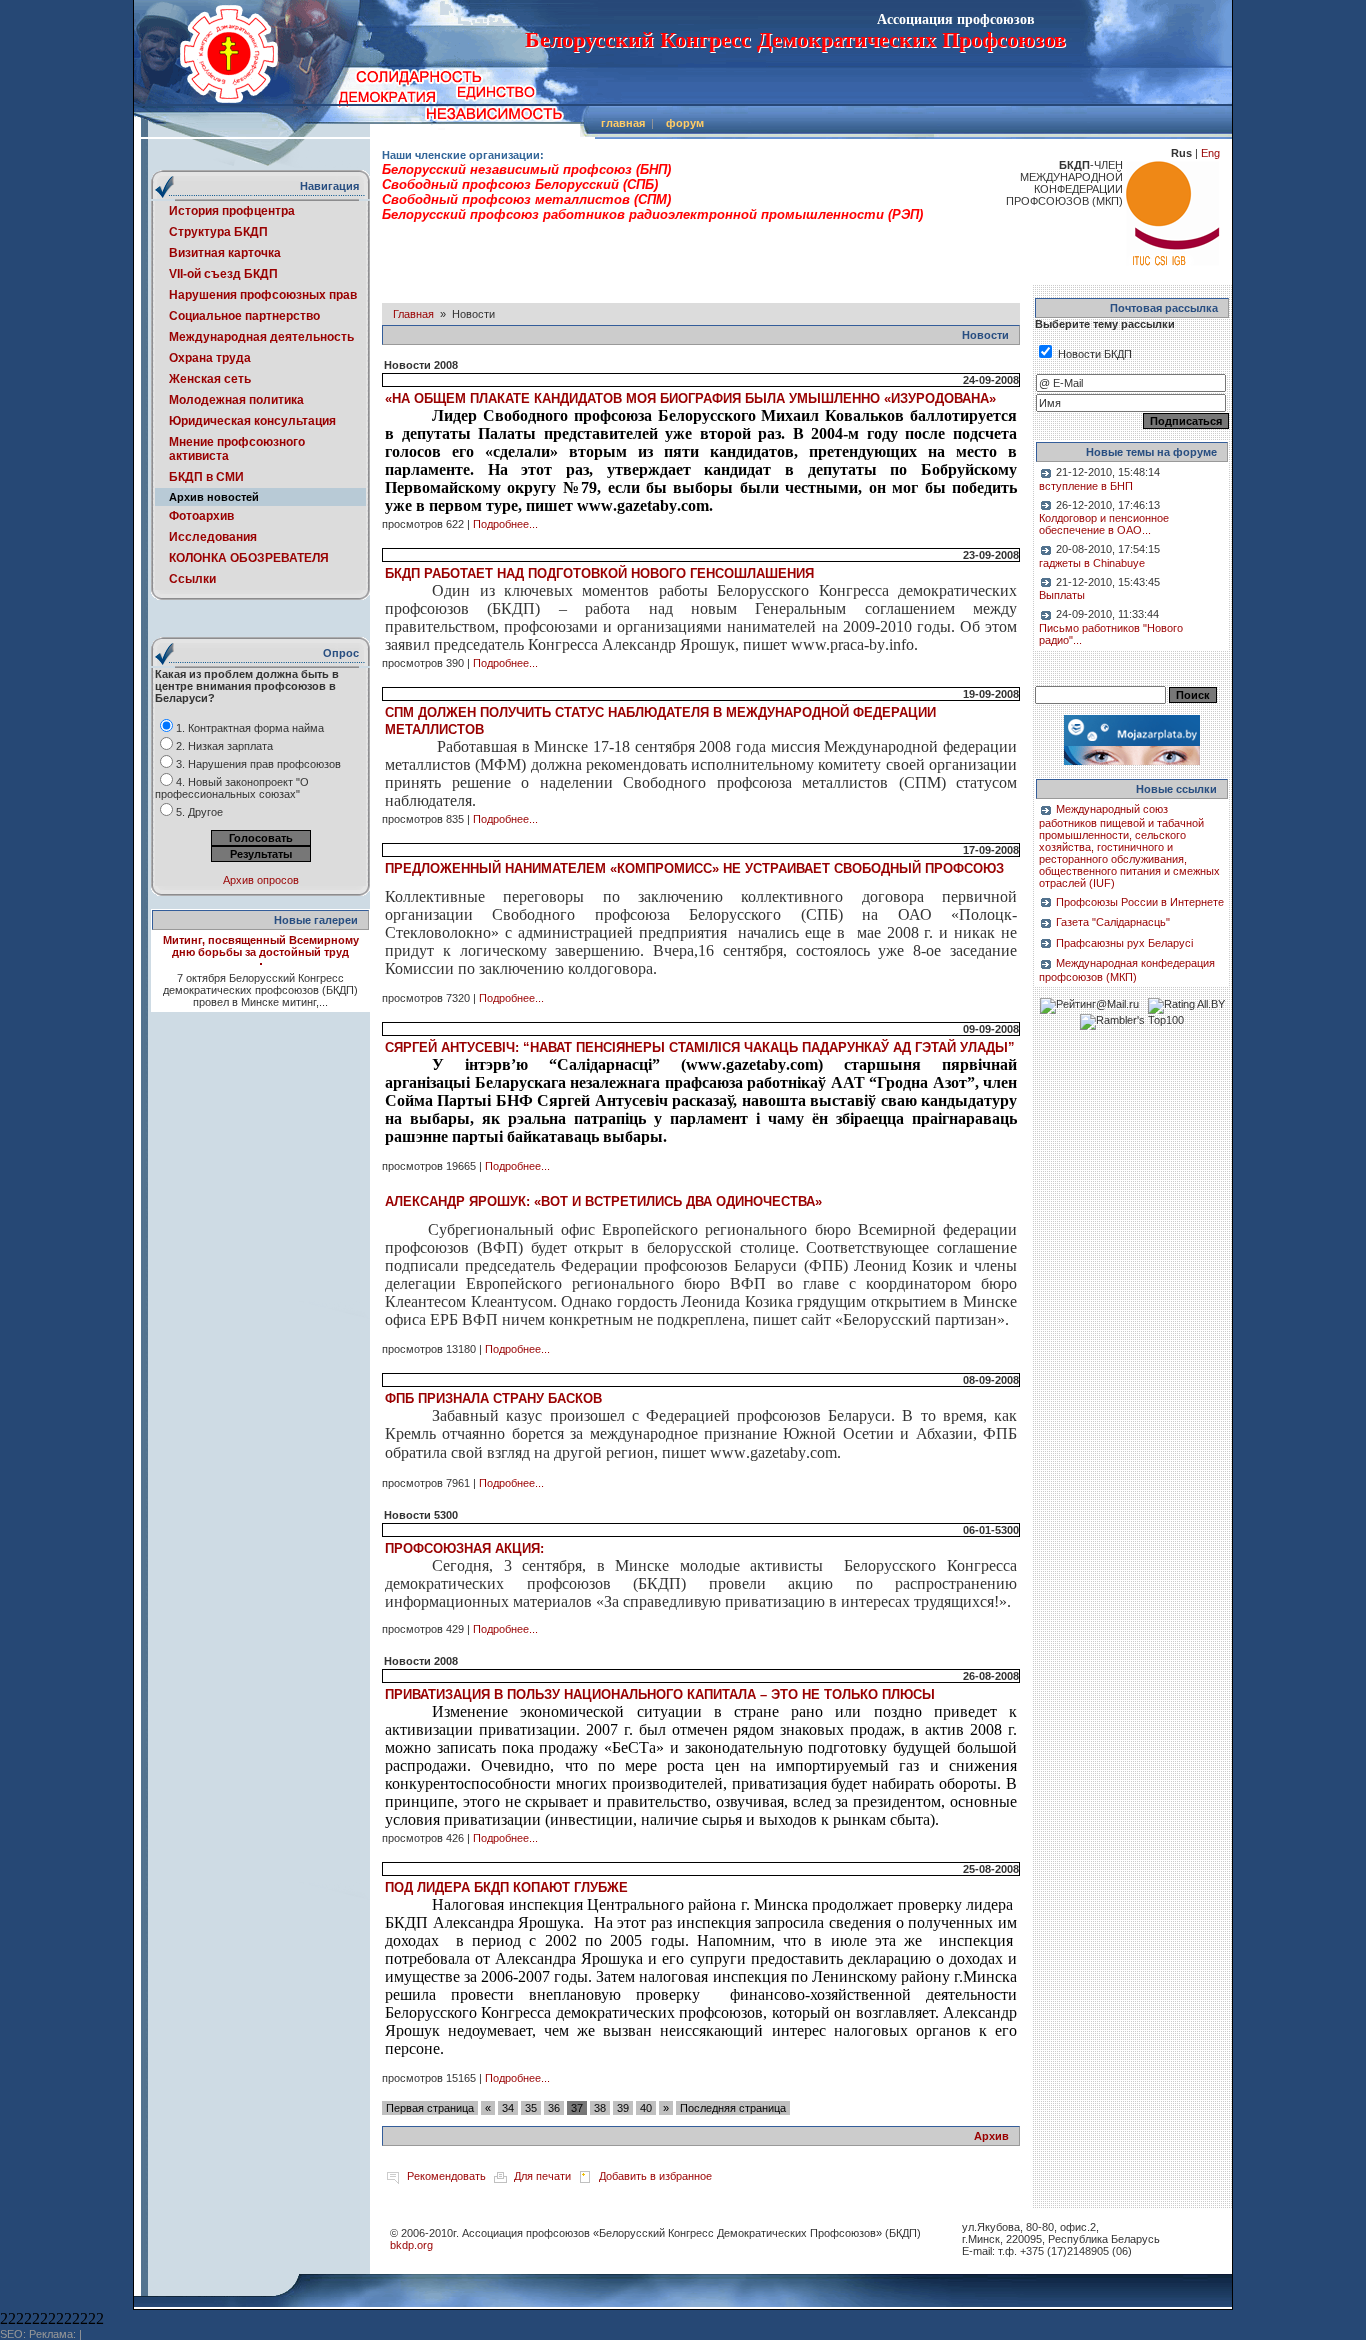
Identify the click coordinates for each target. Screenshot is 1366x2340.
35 (531, 2108)
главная (623, 123)
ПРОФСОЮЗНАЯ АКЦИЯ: (464, 1548)
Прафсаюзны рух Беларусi (1124, 943)
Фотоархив (201, 516)
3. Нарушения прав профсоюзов (258, 764)
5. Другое (199, 812)
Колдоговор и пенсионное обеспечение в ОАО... (1104, 524)
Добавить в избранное (655, 2176)
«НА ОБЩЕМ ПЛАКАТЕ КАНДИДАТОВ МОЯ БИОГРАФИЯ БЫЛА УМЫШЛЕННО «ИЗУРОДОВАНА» (690, 398)
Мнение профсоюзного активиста (237, 449)
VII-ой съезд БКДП (223, 274)
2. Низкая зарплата (224, 746)
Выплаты (1062, 595)
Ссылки (192, 579)
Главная (413, 314)
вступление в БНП (1086, 486)
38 (600, 2108)
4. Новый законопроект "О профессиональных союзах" (232, 788)
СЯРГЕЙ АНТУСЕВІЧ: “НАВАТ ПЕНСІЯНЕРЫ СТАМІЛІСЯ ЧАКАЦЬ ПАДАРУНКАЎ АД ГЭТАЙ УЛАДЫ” (700, 1047)
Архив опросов (261, 880)
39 (623, 2108)
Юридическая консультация (252, 421)
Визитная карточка (225, 253)
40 (646, 2108)
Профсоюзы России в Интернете (1140, 902)
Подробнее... (505, 524)
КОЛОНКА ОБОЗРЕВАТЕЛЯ (249, 558)
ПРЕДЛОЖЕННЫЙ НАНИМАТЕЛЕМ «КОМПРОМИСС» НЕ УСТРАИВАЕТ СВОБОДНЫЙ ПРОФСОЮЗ (694, 868)
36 (554, 2108)
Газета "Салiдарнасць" (1113, 922)
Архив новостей (214, 497)
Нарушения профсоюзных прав (263, 295)
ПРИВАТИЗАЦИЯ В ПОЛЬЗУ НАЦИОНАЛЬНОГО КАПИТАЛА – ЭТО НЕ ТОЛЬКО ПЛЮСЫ (660, 1694)
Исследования (213, 537)
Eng (1210, 153)
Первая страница (430, 2108)
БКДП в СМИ (206, 477)
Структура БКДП (218, 232)
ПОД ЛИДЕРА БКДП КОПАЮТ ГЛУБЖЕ (506, 1887)
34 (508, 2108)
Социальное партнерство (244, 316)
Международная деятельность (261, 337)
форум (685, 123)
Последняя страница (733, 2108)
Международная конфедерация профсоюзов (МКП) (1127, 970)
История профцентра (232, 211)
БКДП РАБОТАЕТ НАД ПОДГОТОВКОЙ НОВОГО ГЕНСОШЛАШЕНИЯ (599, 573)
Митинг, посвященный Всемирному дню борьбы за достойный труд (261, 946)
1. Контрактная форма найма (250, 728)
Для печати (542, 2176)
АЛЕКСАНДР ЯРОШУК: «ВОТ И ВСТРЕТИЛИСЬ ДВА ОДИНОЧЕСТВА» (603, 1201)
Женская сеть (210, 379)
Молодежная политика (236, 400)
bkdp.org (411, 2245)
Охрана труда (210, 358)
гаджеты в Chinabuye (1092, 563)
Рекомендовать (446, 2176)
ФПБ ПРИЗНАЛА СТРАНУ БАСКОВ (493, 1398)
